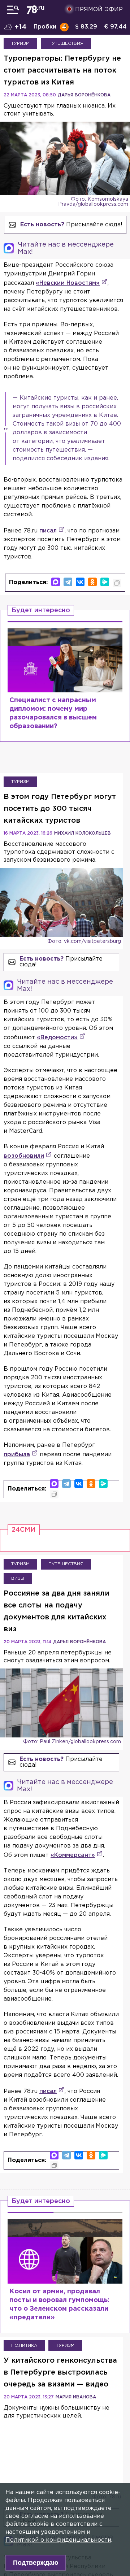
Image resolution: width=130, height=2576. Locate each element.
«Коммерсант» (73, 1855)
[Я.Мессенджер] (105, 582)
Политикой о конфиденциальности (58, 2540)
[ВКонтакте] (80, 582)
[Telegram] (68, 582)
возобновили (24, 1156)
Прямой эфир (99, 10)
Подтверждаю (36, 2563)
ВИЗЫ (18, 1578)
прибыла (17, 1455)
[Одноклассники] (92, 582)
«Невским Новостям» (68, 283)
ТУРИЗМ (20, 43)
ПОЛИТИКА (24, 2346)
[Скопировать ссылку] (117, 583)
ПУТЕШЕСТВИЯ (66, 43)
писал (48, 531)
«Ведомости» (57, 1038)
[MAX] (56, 582)
